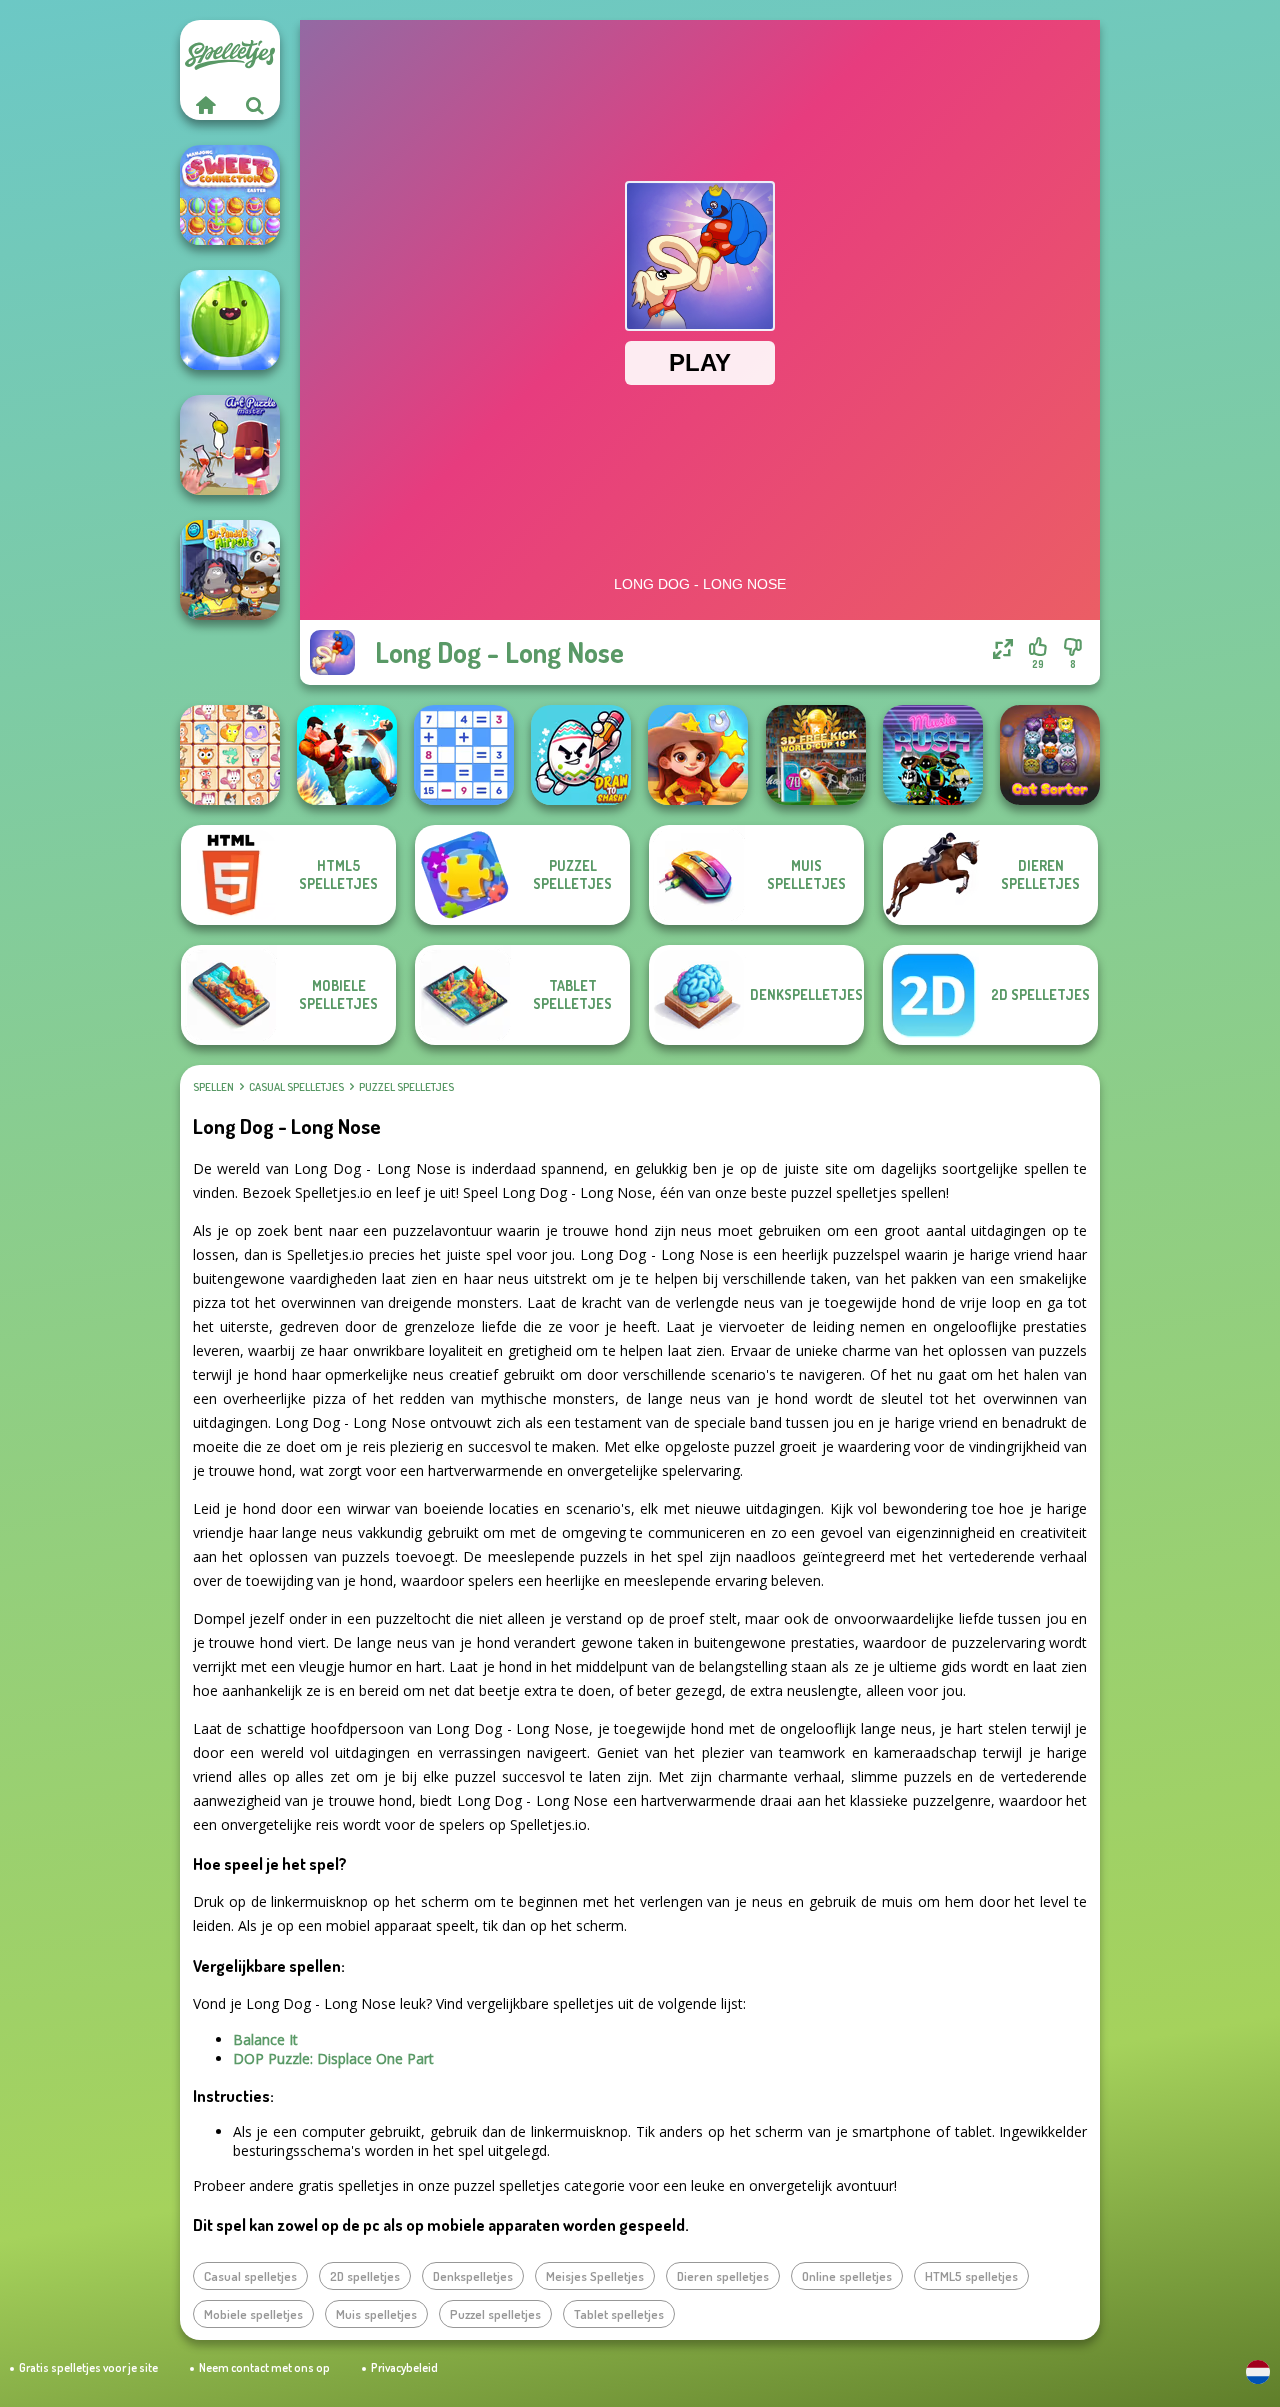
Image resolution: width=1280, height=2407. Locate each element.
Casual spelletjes (296, 1087)
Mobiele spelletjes (253, 2314)
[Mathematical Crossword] (464, 755)
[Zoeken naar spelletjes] (255, 105)
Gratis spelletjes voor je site (88, 2367)
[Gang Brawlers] (347, 755)
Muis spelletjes (376, 2314)
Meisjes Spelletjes (595, 2276)
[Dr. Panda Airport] (230, 570)
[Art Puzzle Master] (230, 445)
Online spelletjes (847, 2276)
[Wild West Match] (698, 755)
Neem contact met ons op (264, 2367)
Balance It (265, 2039)
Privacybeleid (404, 2367)
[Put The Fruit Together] (230, 320)
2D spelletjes (365, 2276)
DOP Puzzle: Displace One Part (333, 2058)
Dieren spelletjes (723, 2276)
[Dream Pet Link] (230, 755)
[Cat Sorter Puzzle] (1050, 755)
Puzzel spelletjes (406, 1087)
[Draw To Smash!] (581, 755)
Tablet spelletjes (619, 2314)
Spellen (213, 1087)
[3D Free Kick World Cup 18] (816, 755)
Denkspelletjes (473, 2276)
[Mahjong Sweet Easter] (230, 195)
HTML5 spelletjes (971, 2276)
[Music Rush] (933, 755)
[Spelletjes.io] (205, 105)
